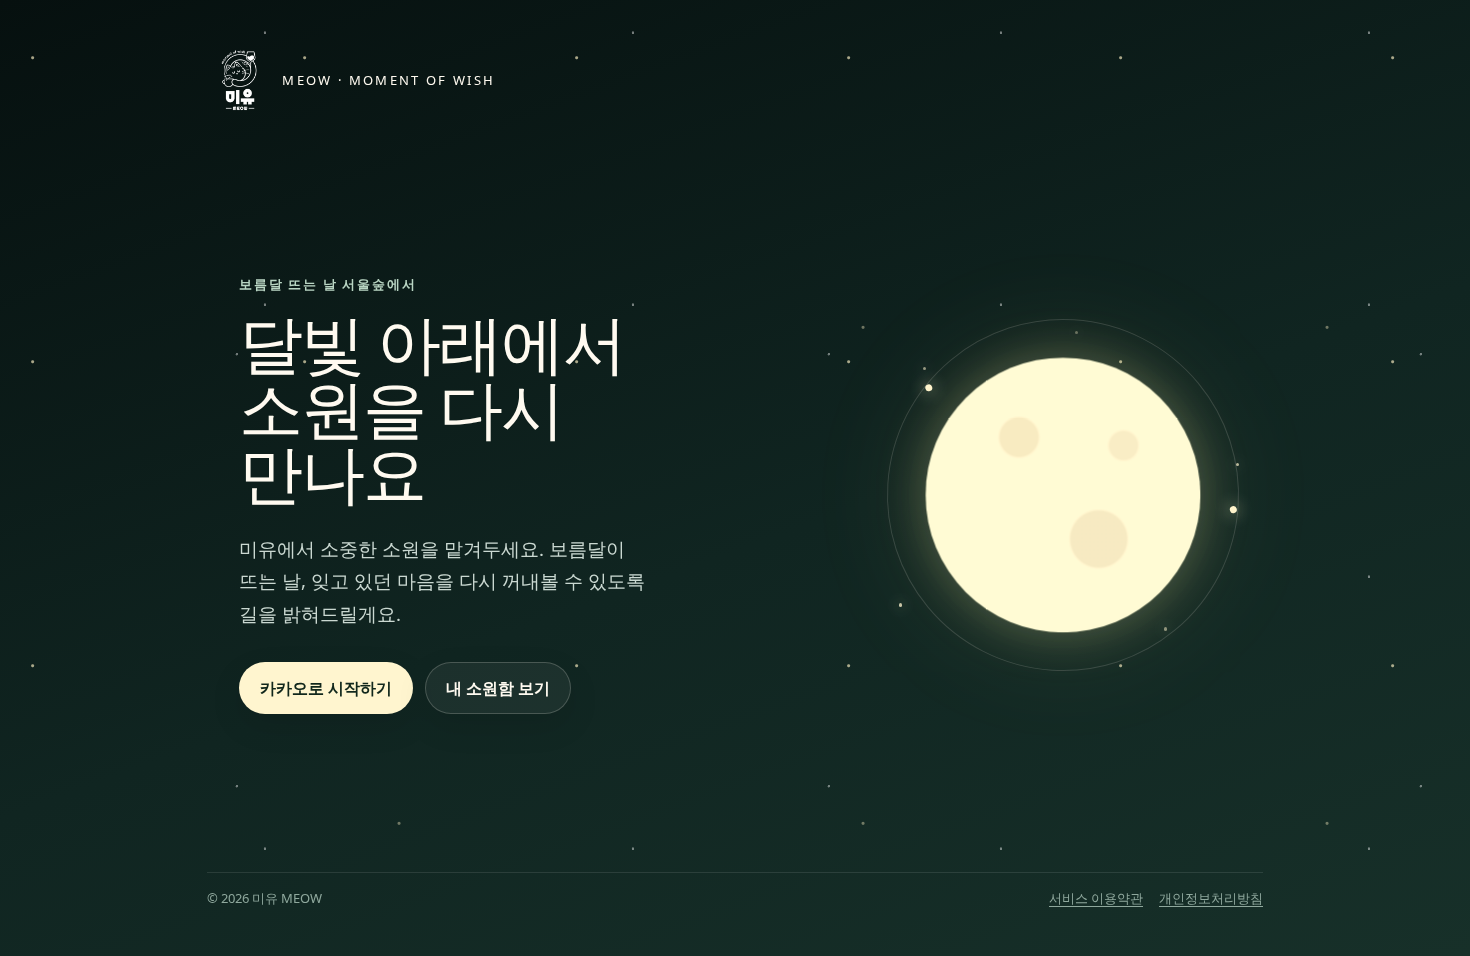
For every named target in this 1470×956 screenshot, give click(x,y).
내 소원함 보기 (498, 688)
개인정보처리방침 (1211, 898)
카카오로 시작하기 (326, 688)
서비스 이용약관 (1096, 898)
